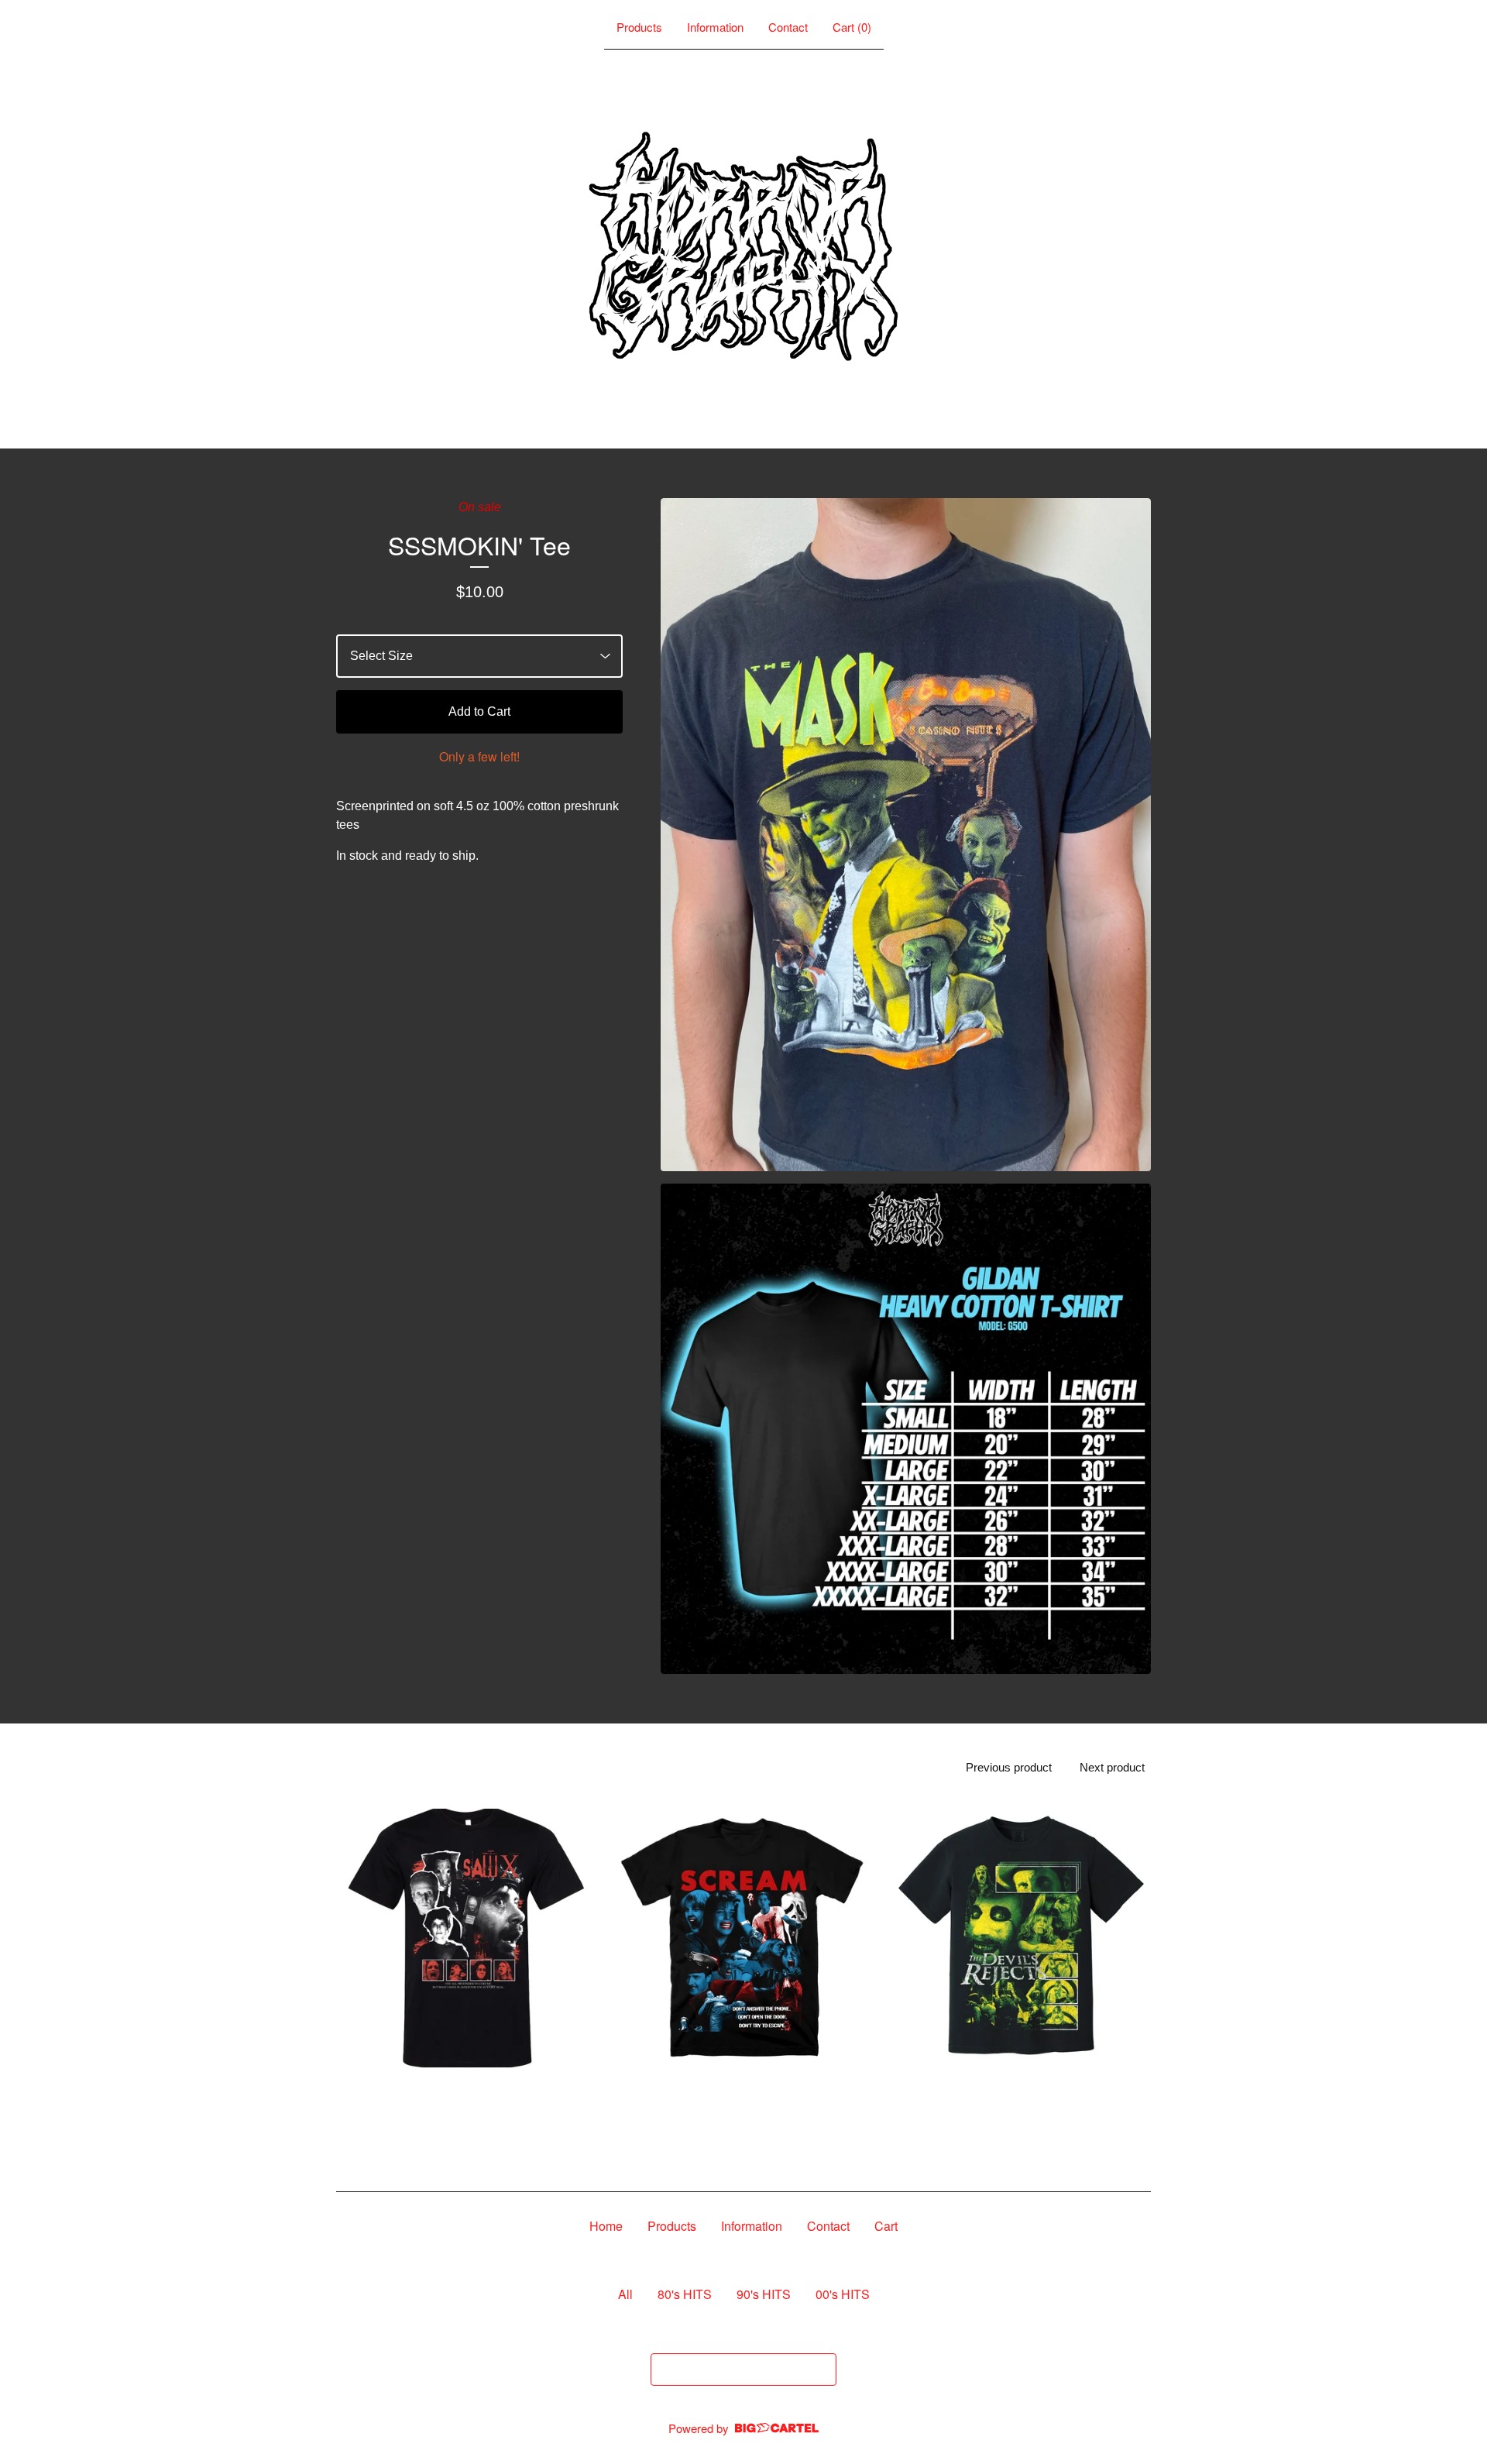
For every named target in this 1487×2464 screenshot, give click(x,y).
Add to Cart (479, 711)
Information (715, 27)
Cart (886, 2226)
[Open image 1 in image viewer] (906, 835)
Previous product (1009, 1767)
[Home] (743, 246)
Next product (1112, 1767)
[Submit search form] (821, 2369)
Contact (788, 27)
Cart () (852, 27)
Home (606, 2226)
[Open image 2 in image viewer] (906, 1429)
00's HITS (843, 2294)
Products (639, 27)
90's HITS (764, 2294)
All (625, 2294)
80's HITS (685, 2294)
